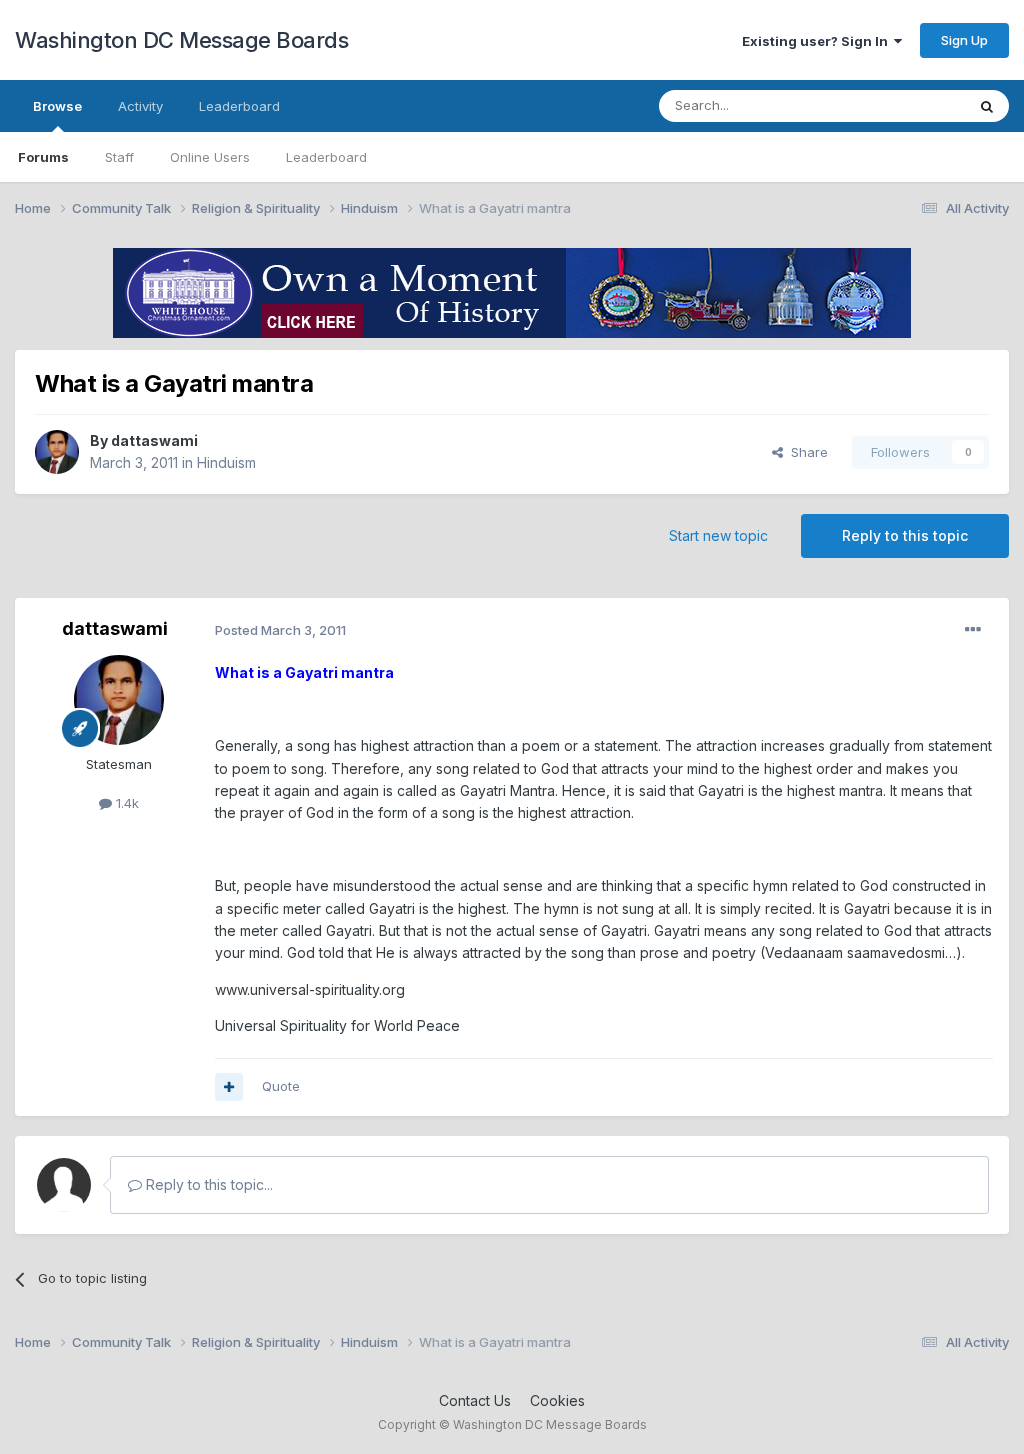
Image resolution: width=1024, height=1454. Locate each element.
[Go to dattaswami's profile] (57, 452)
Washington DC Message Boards (181, 40)
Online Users (210, 157)
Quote (281, 1086)
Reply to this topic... (207, 1184)
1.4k (125, 803)
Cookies (557, 1400)
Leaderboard (326, 157)
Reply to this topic (905, 535)
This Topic (906, 105)
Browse (57, 106)
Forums (43, 157)
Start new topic (718, 535)
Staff (119, 157)
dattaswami (154, 440)
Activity (140, 106)
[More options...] (973, 630)
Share (805, 452)
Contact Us (475, 1400)
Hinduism (226, 462)
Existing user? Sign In (818, 41)
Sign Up (964, 40)
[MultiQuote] (229, 1087)
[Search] (987, 106)
